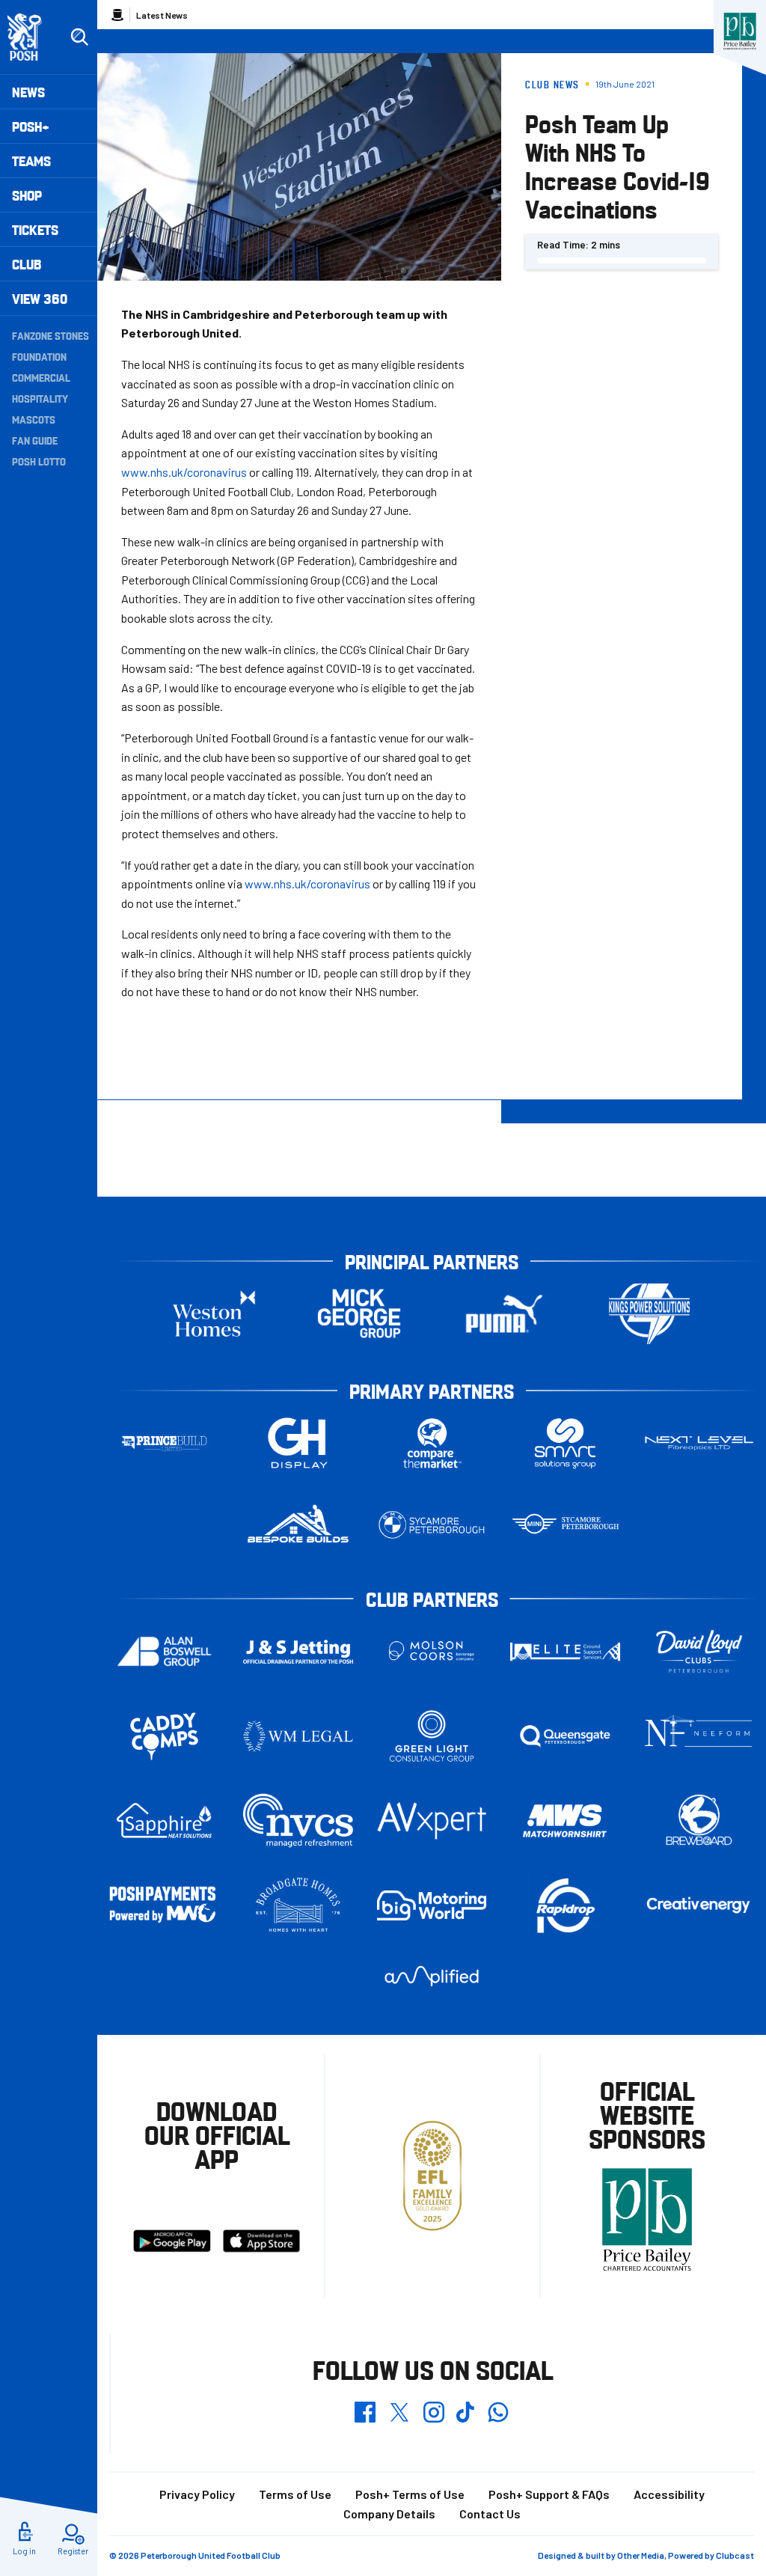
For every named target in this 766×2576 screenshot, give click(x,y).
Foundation (39, 356)
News (28, 92)
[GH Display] (298, 1443)
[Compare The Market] (432, 1443)
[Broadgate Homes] (298, 1905)
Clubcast (735, 2555)
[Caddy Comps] (164, 1736)
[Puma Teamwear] (504, 1314)
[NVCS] (298, 1820)
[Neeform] (699, 1736)
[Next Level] (699, 1443)
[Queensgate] (565, 1736)
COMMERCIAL (41, 377)
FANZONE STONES (50, 335)
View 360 (40, 298)
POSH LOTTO (39, 461)
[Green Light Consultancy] (432, 1736)
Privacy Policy (197, 2494)
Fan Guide (35, 440)
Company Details (389, 2514)
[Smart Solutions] (565, 1443)
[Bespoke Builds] (298, 1525)
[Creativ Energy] (699, 1905)
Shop (27, 195)
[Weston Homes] (214, 1314)
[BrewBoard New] (699, 1821)
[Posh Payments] (164, 1905)
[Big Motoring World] (432, 1905)
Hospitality (40, 398)
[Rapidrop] (565, 1905)
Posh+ (31, 126)
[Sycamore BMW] (432, 1525)
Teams (31, 161)
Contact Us (490, 2514)
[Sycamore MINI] (565, 1525)
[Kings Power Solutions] (649, 1314)
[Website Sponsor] (740, 31)
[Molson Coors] (432, 1651)
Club (27, 264)
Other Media (641, 2555)
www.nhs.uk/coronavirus (184, 472)
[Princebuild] (164, 1443)
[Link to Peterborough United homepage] (31, 37)
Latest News (162, 15)
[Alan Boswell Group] (164, 1651)
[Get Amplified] (432, 1976)
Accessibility (669, 2494)
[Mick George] (359, 1314)
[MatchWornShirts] (565, 1821)
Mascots (34, 419)
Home (117, 15)
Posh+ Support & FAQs (549, 2494)
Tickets (35, 229)
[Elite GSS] (565, 1651)
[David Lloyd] (699, 1651)
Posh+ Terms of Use (410, 2494)
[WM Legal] (298, 1736)
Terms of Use (295, 2494)
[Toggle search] (79, 37)
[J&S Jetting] (298, 1652)
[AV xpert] (432, 1820)
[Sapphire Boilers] (164, 1821)
